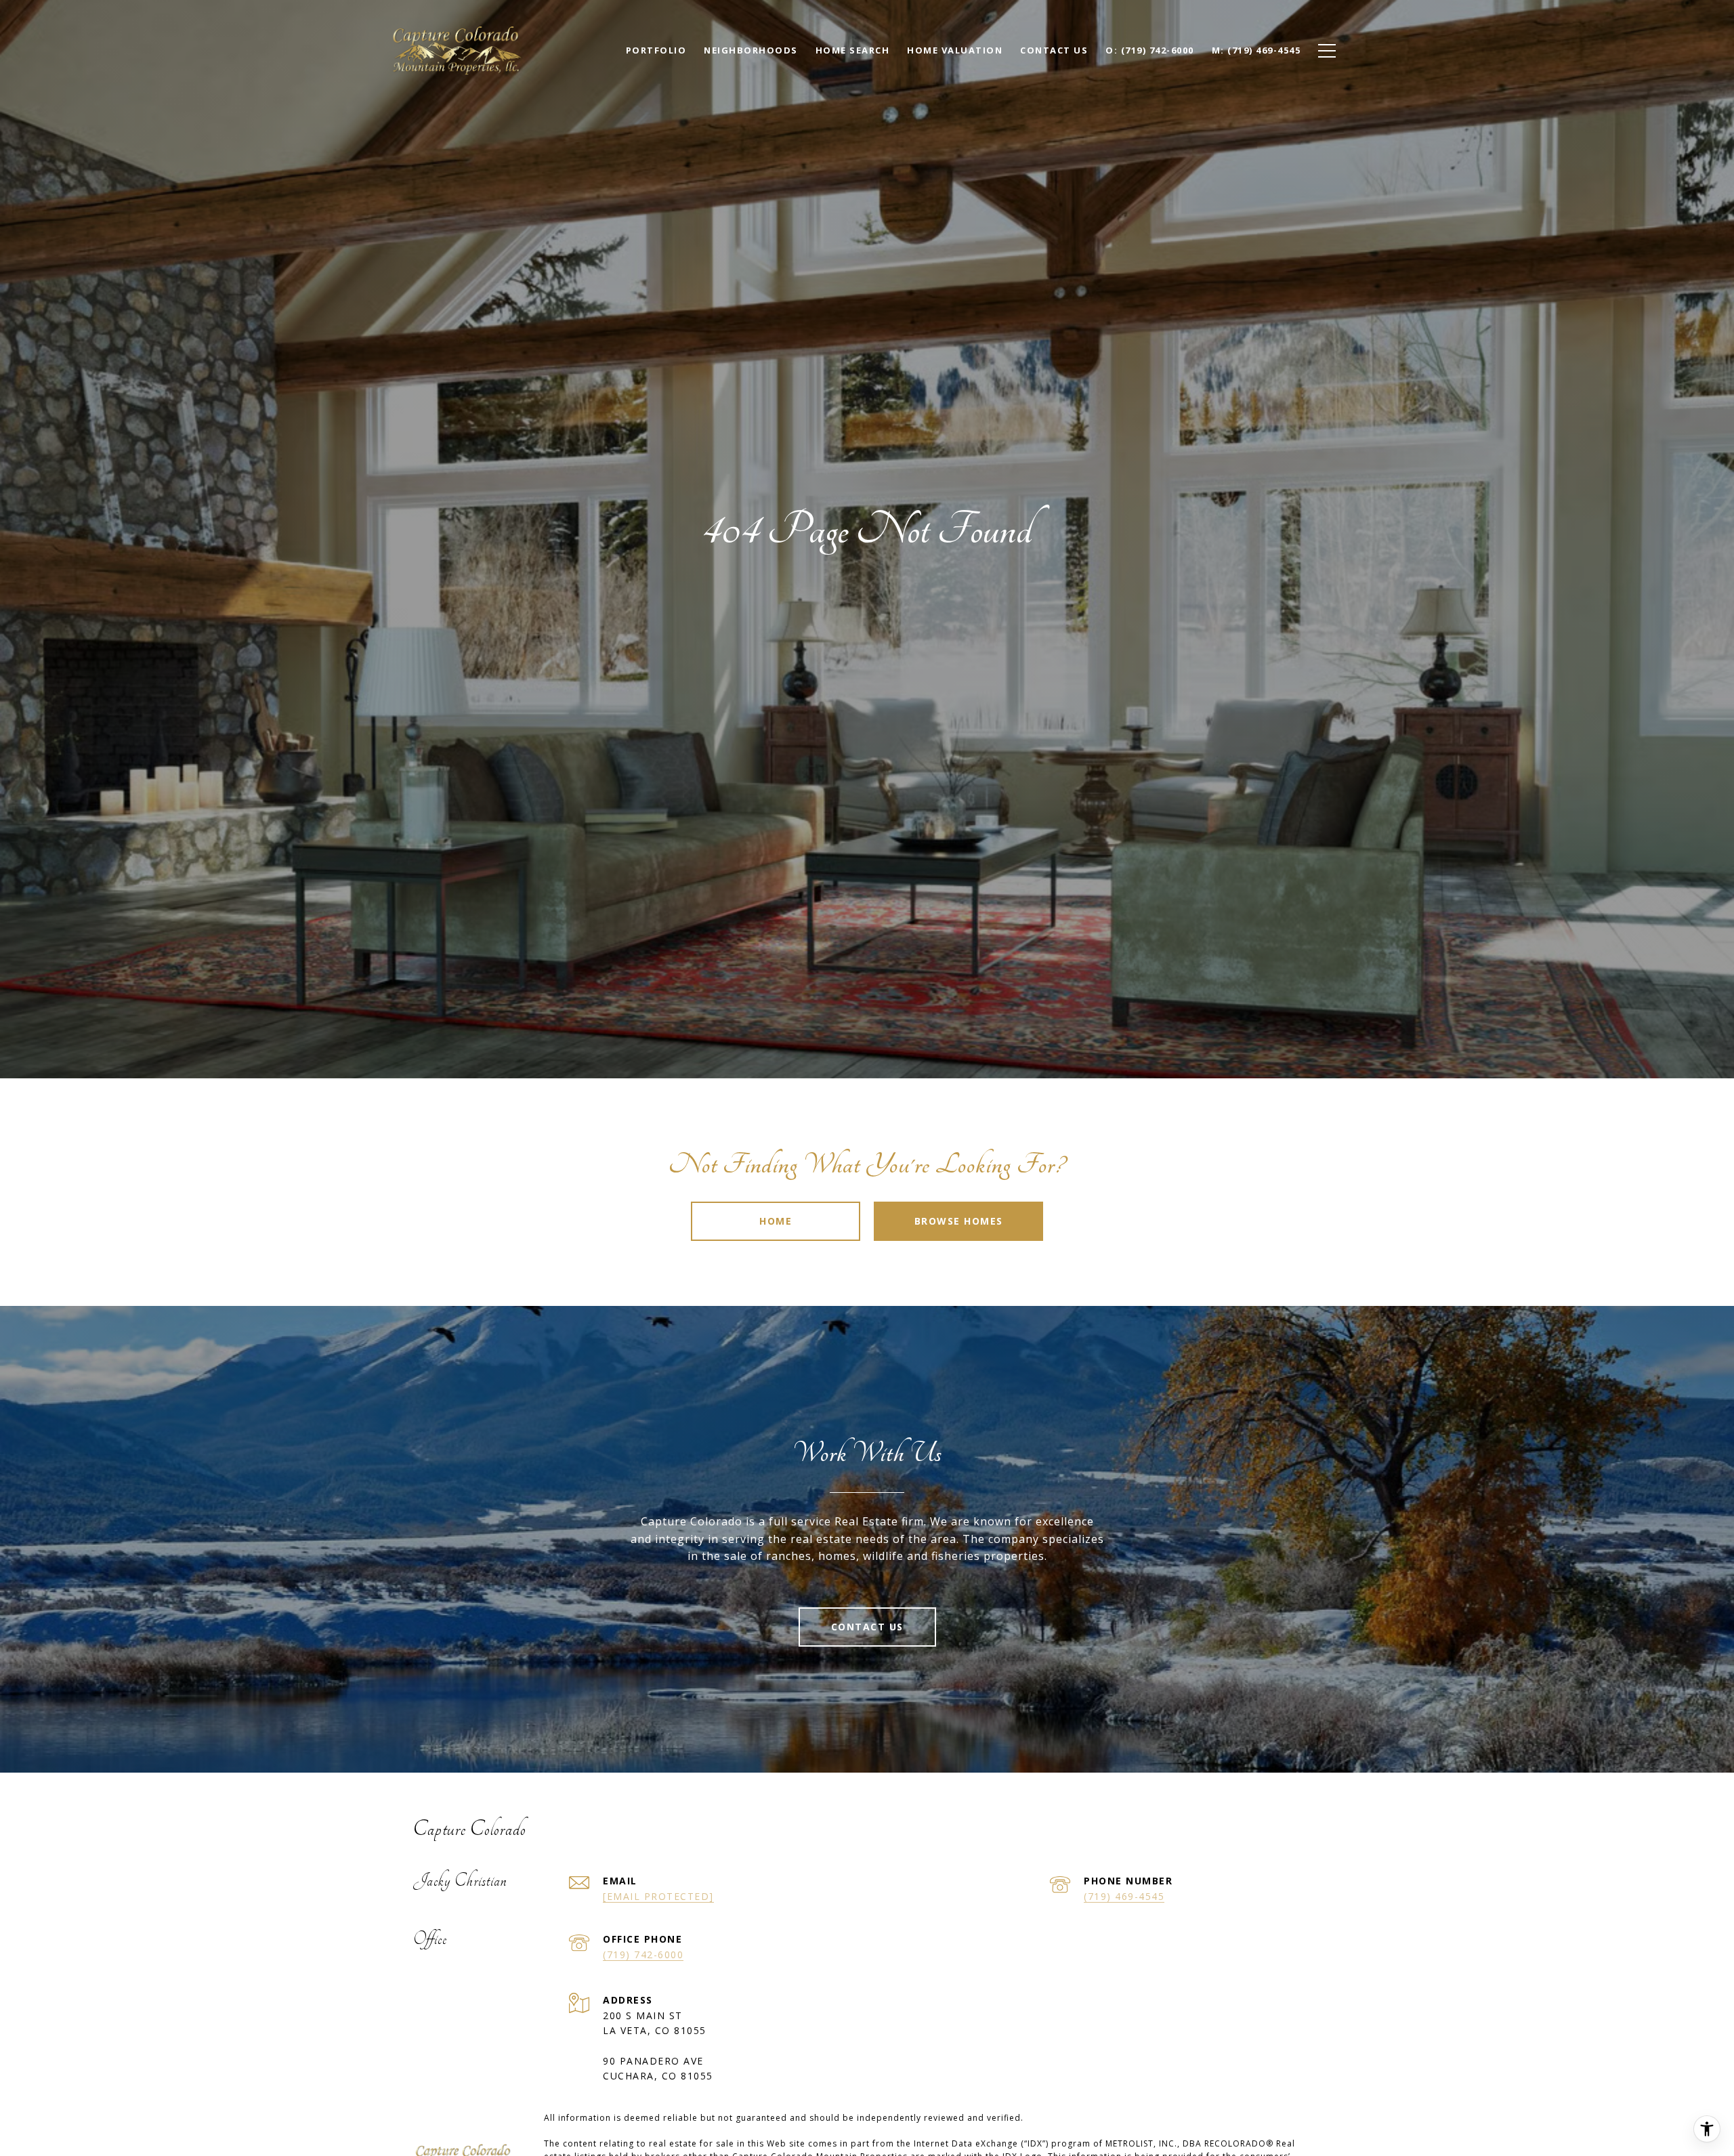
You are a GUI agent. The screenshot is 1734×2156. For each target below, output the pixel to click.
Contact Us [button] (867, 1627)
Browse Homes (959, 1221)
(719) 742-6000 (643, 1954)
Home (776, 1221)
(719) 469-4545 (1124, 1896)
